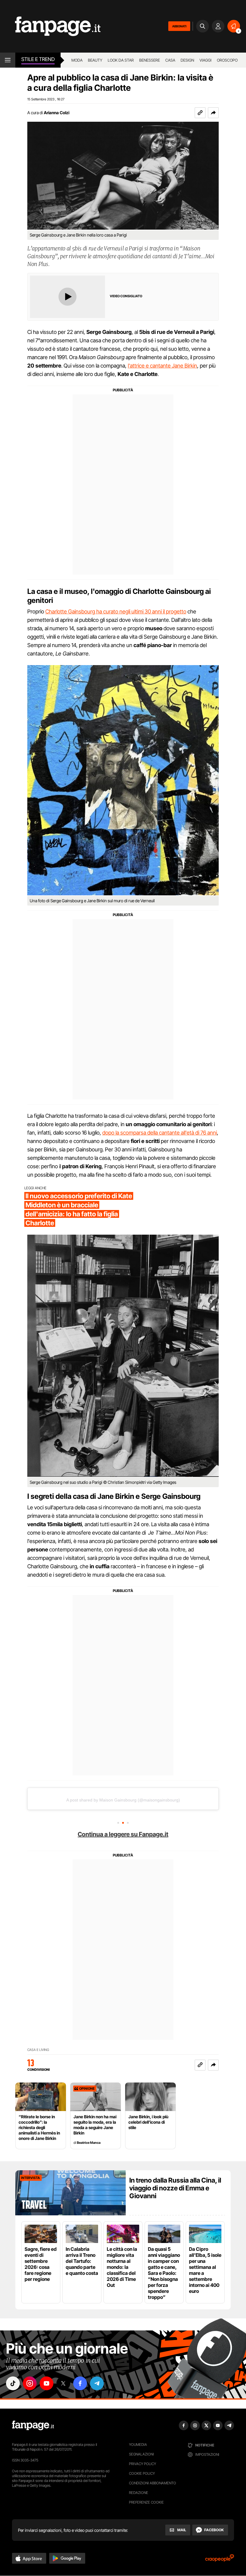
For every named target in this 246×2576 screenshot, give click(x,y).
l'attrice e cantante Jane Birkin (162, 366)
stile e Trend (38, 59)
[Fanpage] (33, 2425)
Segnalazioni (141, 2454)
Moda (77, 60)
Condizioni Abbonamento (153, 2483)
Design (187, 60)
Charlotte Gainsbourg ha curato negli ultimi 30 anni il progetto (116, 611)
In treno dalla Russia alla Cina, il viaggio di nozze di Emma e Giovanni (175, 2188)
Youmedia (138, 2445)
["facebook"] (80, 2383)
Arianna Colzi (57, 113)
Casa (170, 60)
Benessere (150, 60)
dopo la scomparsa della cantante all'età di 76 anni (160, 1133)
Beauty (95, 60)
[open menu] (8, 60)
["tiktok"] (13, 2383)
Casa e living (38, 2050)
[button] (213, 113)
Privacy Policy (142, 2464)
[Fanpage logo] (50, 26)
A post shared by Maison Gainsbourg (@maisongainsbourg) (123, 1800)
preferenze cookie (146, 2502)
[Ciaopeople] (220, 2560)
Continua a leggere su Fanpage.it (123, 1834)
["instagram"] (30, 2383)
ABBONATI (179, 26)
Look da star (121, 60)
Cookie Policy (142, 2473)
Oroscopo (227, 60)
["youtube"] (46, 2383)
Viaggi (205, 60)
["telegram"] (97, 2383)
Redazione (139, 2493)
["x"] (63, 2383)
